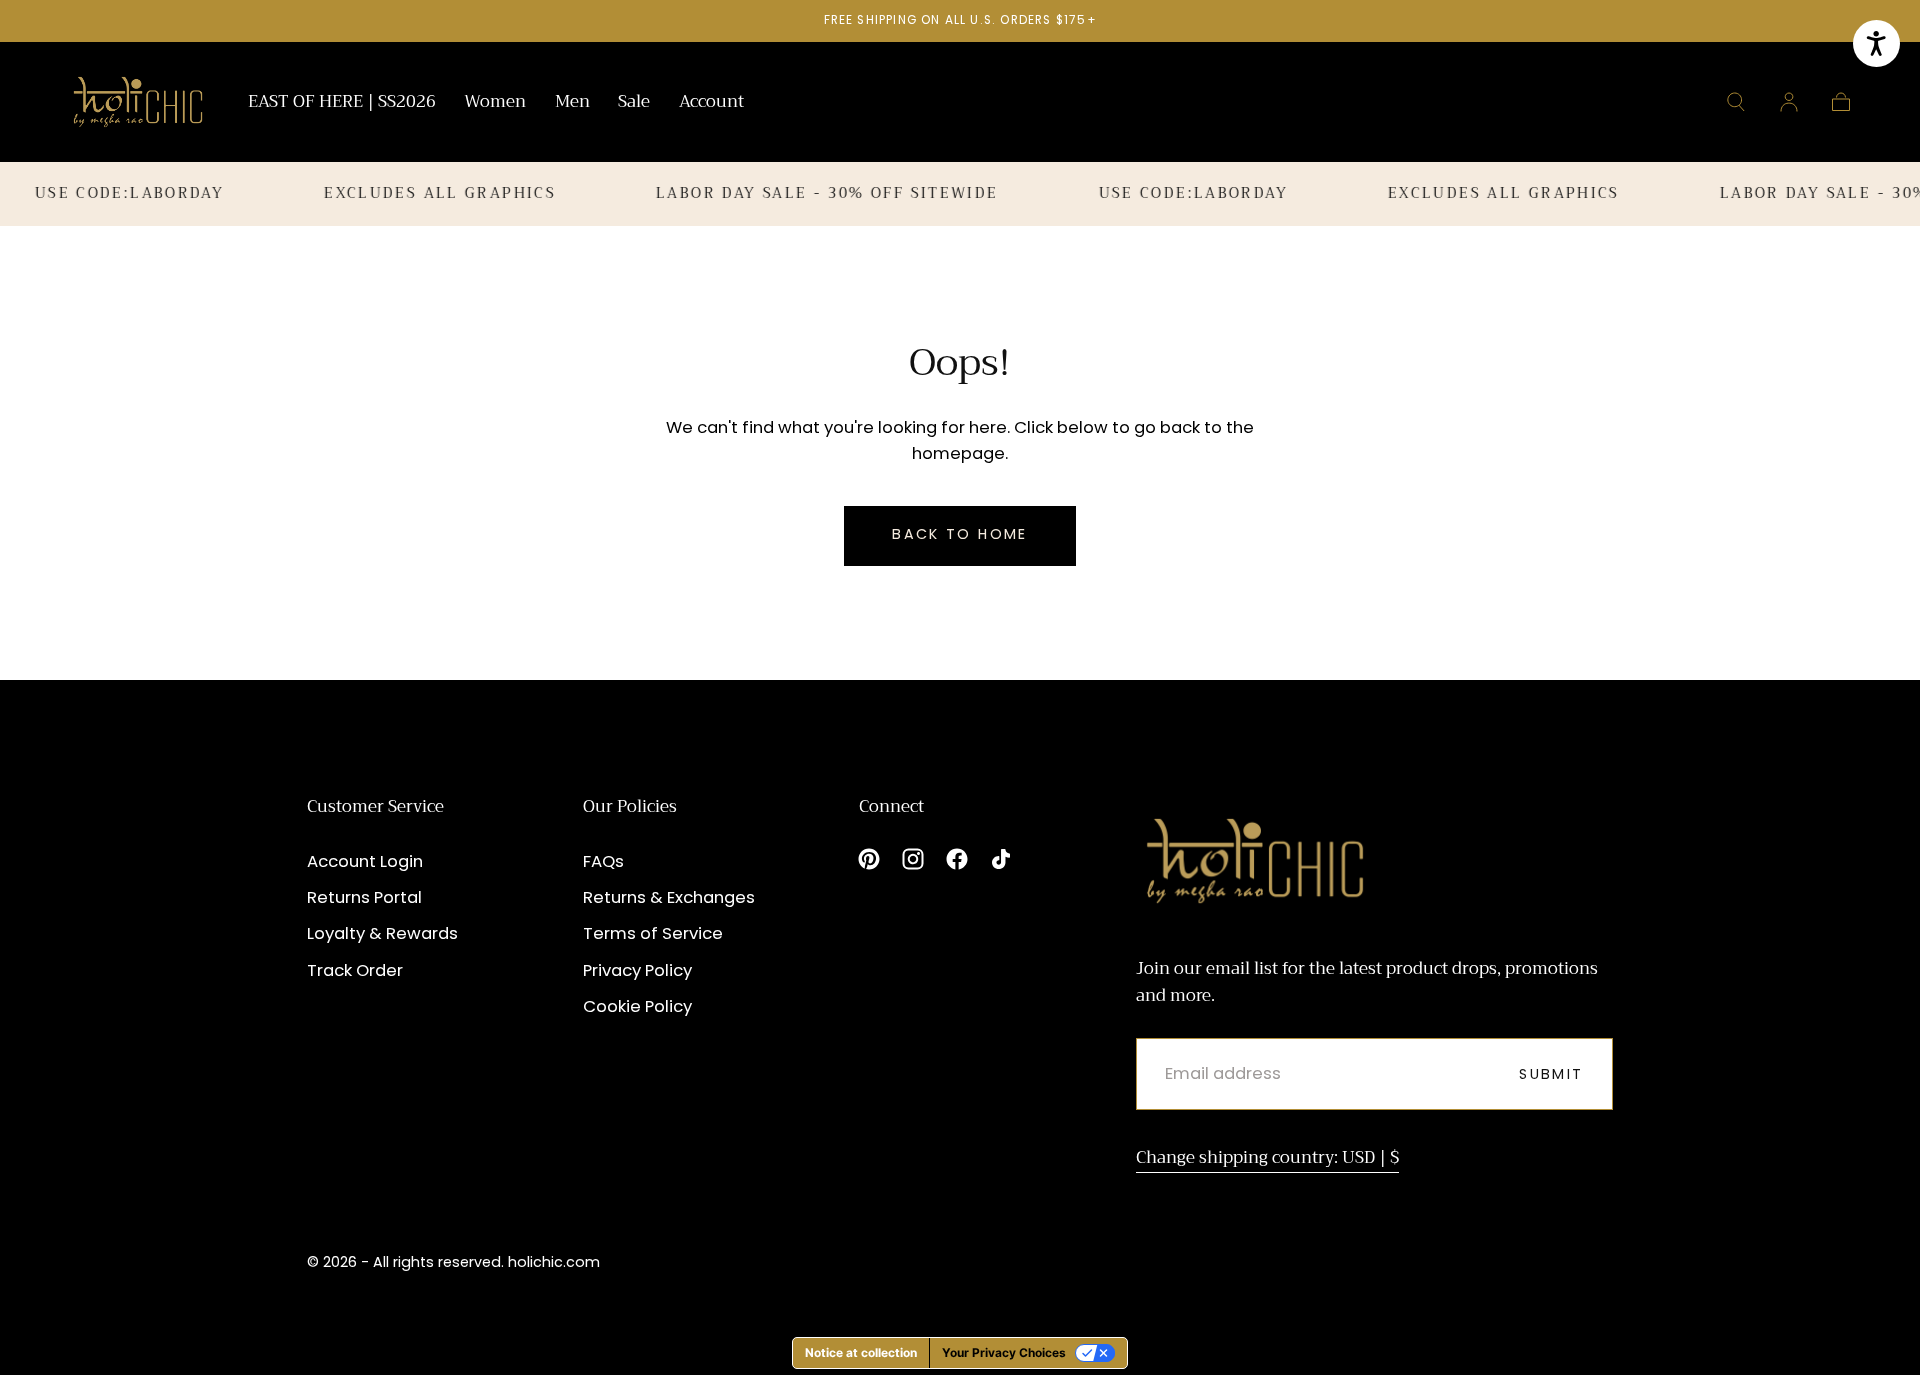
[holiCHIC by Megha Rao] (138, 102)
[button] (1736, 102)
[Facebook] (957, 859)
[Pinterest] (869, 859)
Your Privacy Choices (1004, 1352)
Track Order (355, 970)
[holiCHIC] (1255, 861)
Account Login (365, 861)
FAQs (603, 861)
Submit (1551, 1074)
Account (711, 104)
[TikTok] (1001, 859)
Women (495, 104)
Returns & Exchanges (669, 897)
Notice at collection (861, 1352)
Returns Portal (364, 897)
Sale (634, 104)
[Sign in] (1789, 102)
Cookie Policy (637, 1006)
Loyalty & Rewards (382, 933)
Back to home (960, 534)
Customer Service (375, 806)
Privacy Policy (637, 970)
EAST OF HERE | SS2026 (342, 104)
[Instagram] (913, 859)
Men (572, 104)
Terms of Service (653, 933)
